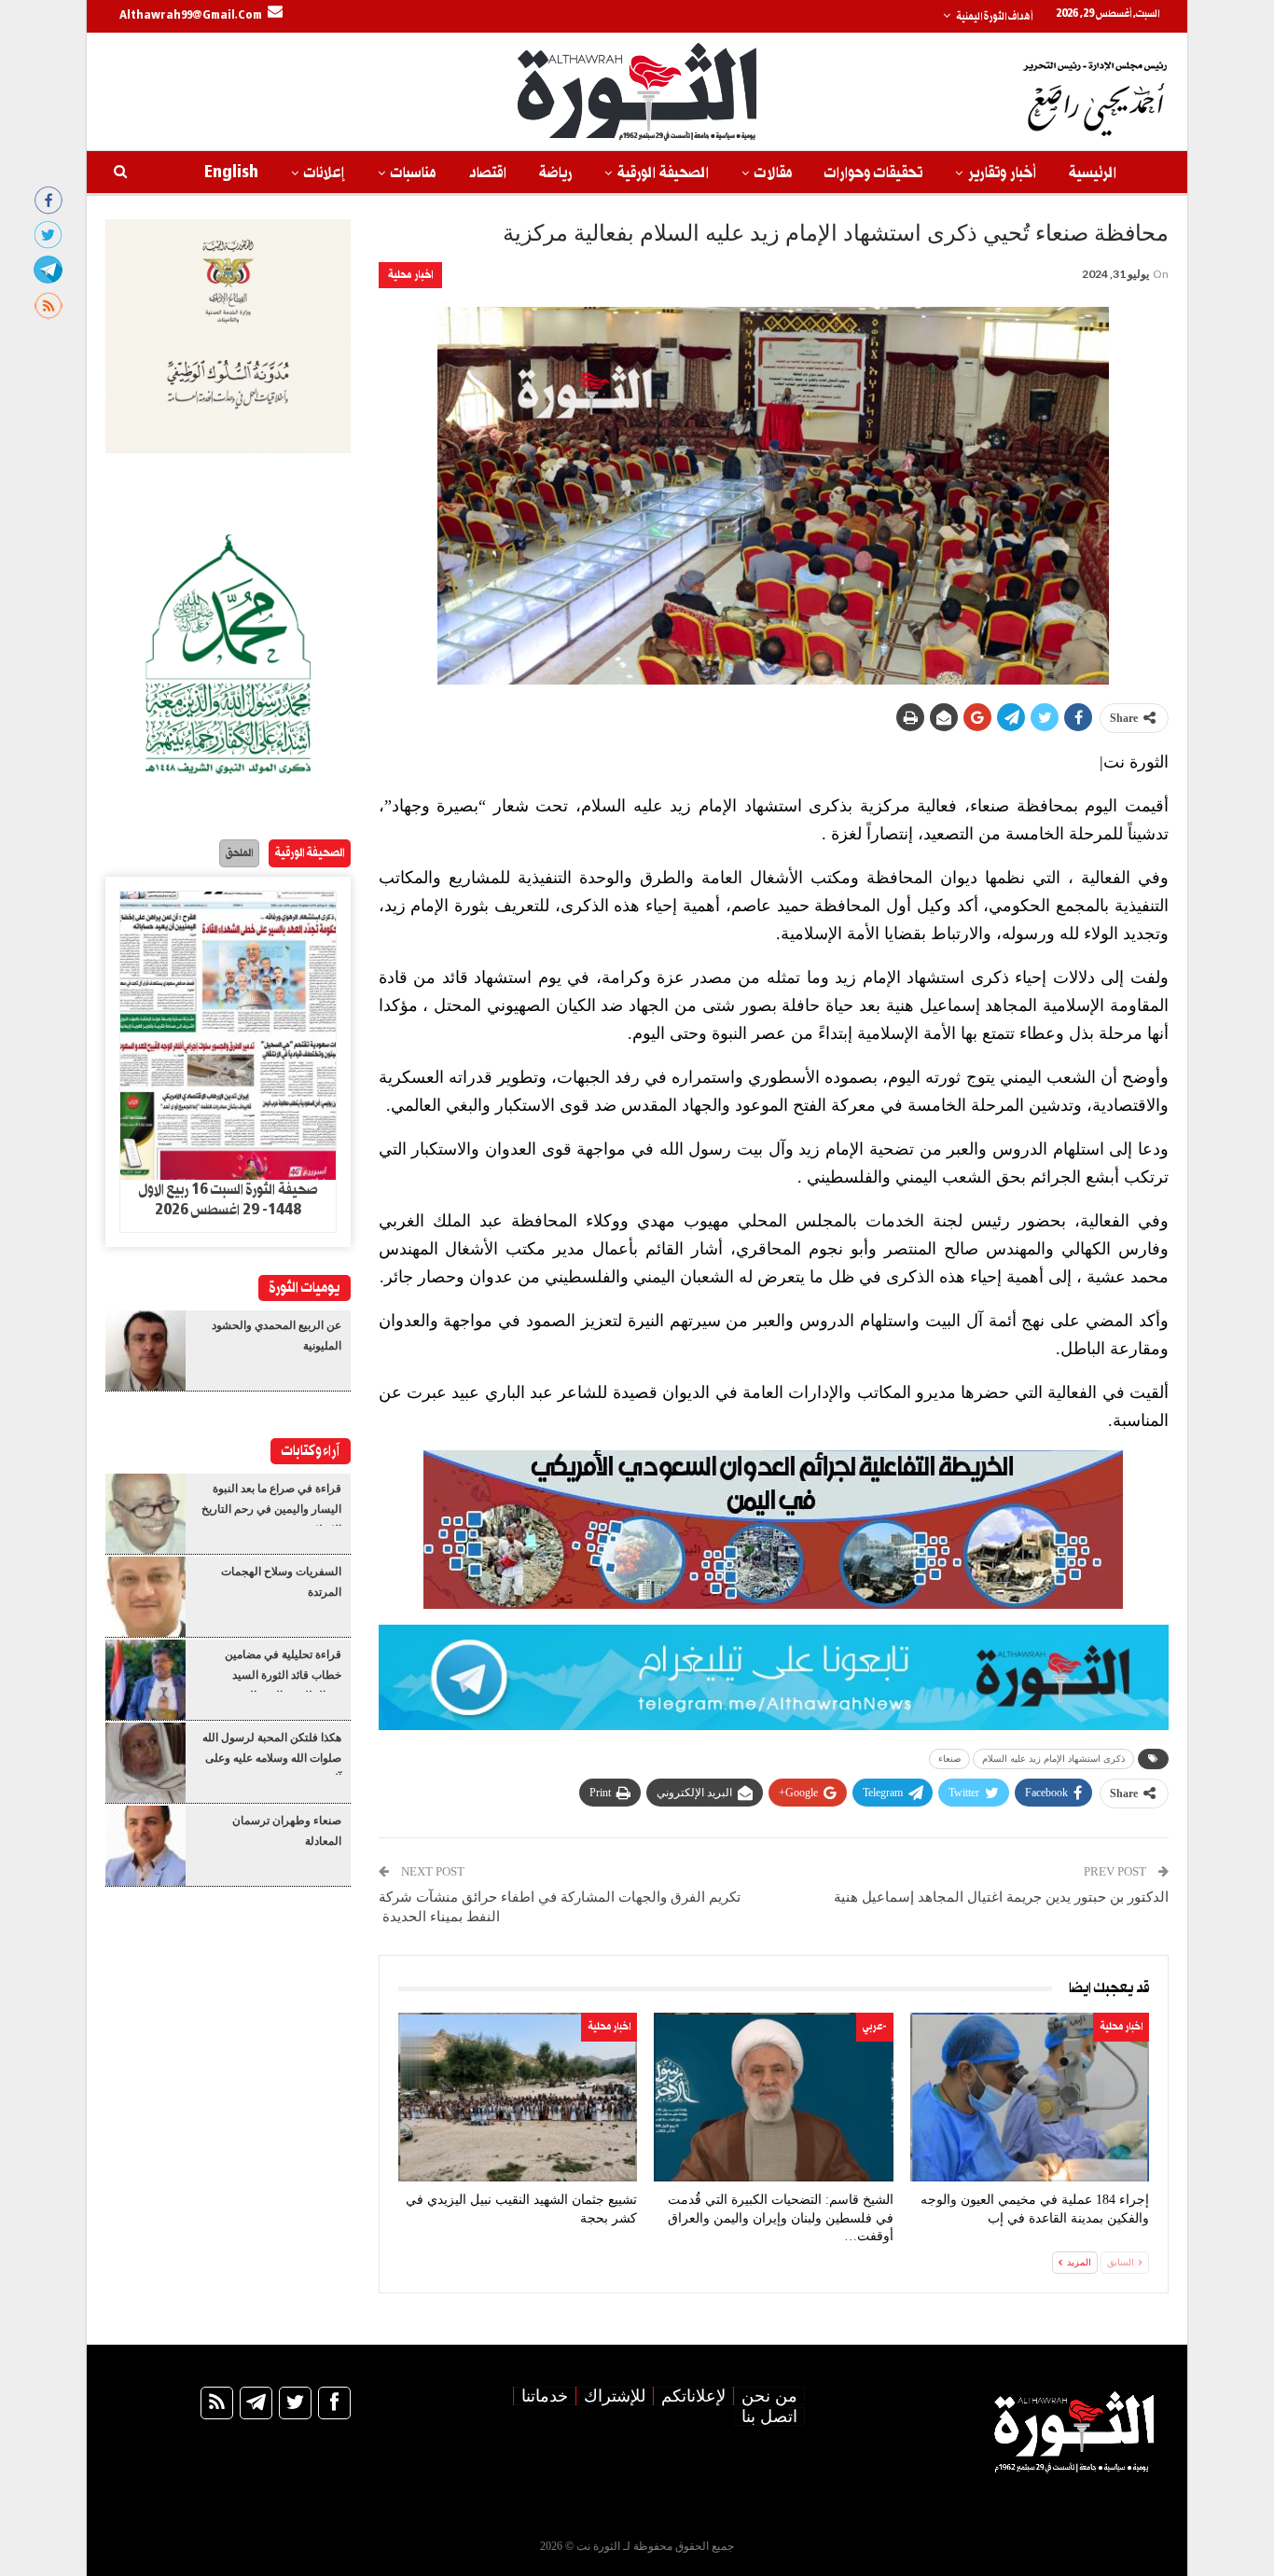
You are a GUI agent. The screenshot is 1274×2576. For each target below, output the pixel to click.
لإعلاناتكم (693, 2396)
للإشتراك (615, 2396)
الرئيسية (1093, 173)
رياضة (555, 173)
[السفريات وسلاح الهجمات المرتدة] (145, 1597)
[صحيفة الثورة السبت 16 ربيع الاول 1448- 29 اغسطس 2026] (228, 1036)
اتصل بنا (769, 2417)
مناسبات (413, 173)
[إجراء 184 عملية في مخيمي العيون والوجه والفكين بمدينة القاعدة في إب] (1030, 2097)
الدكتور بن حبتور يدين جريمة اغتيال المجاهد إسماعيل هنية (1001, 1897)
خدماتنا (545, 2396)
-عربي (875, 2027)
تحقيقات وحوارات (873, 173)
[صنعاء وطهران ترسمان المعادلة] (145, 1846)
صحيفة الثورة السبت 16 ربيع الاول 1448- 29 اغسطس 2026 (228, 1200)
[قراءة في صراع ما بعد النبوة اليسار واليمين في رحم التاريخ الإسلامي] (145, 1514)
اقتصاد (487, 173)
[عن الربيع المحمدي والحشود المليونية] (145, 1350)
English (231, 173)
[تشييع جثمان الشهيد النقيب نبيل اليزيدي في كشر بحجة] (518, 2097)
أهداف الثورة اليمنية (994, 17)
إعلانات (325, 173)
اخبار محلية (410, 275)
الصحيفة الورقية (663, 173)
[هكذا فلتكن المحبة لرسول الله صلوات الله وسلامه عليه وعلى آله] (145, 1763)
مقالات (773, 173)
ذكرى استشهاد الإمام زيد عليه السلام (1053, 1759)
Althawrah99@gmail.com (191, 16)
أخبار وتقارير (1002, 173)
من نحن (769, 2396)
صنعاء (949, 1759)
